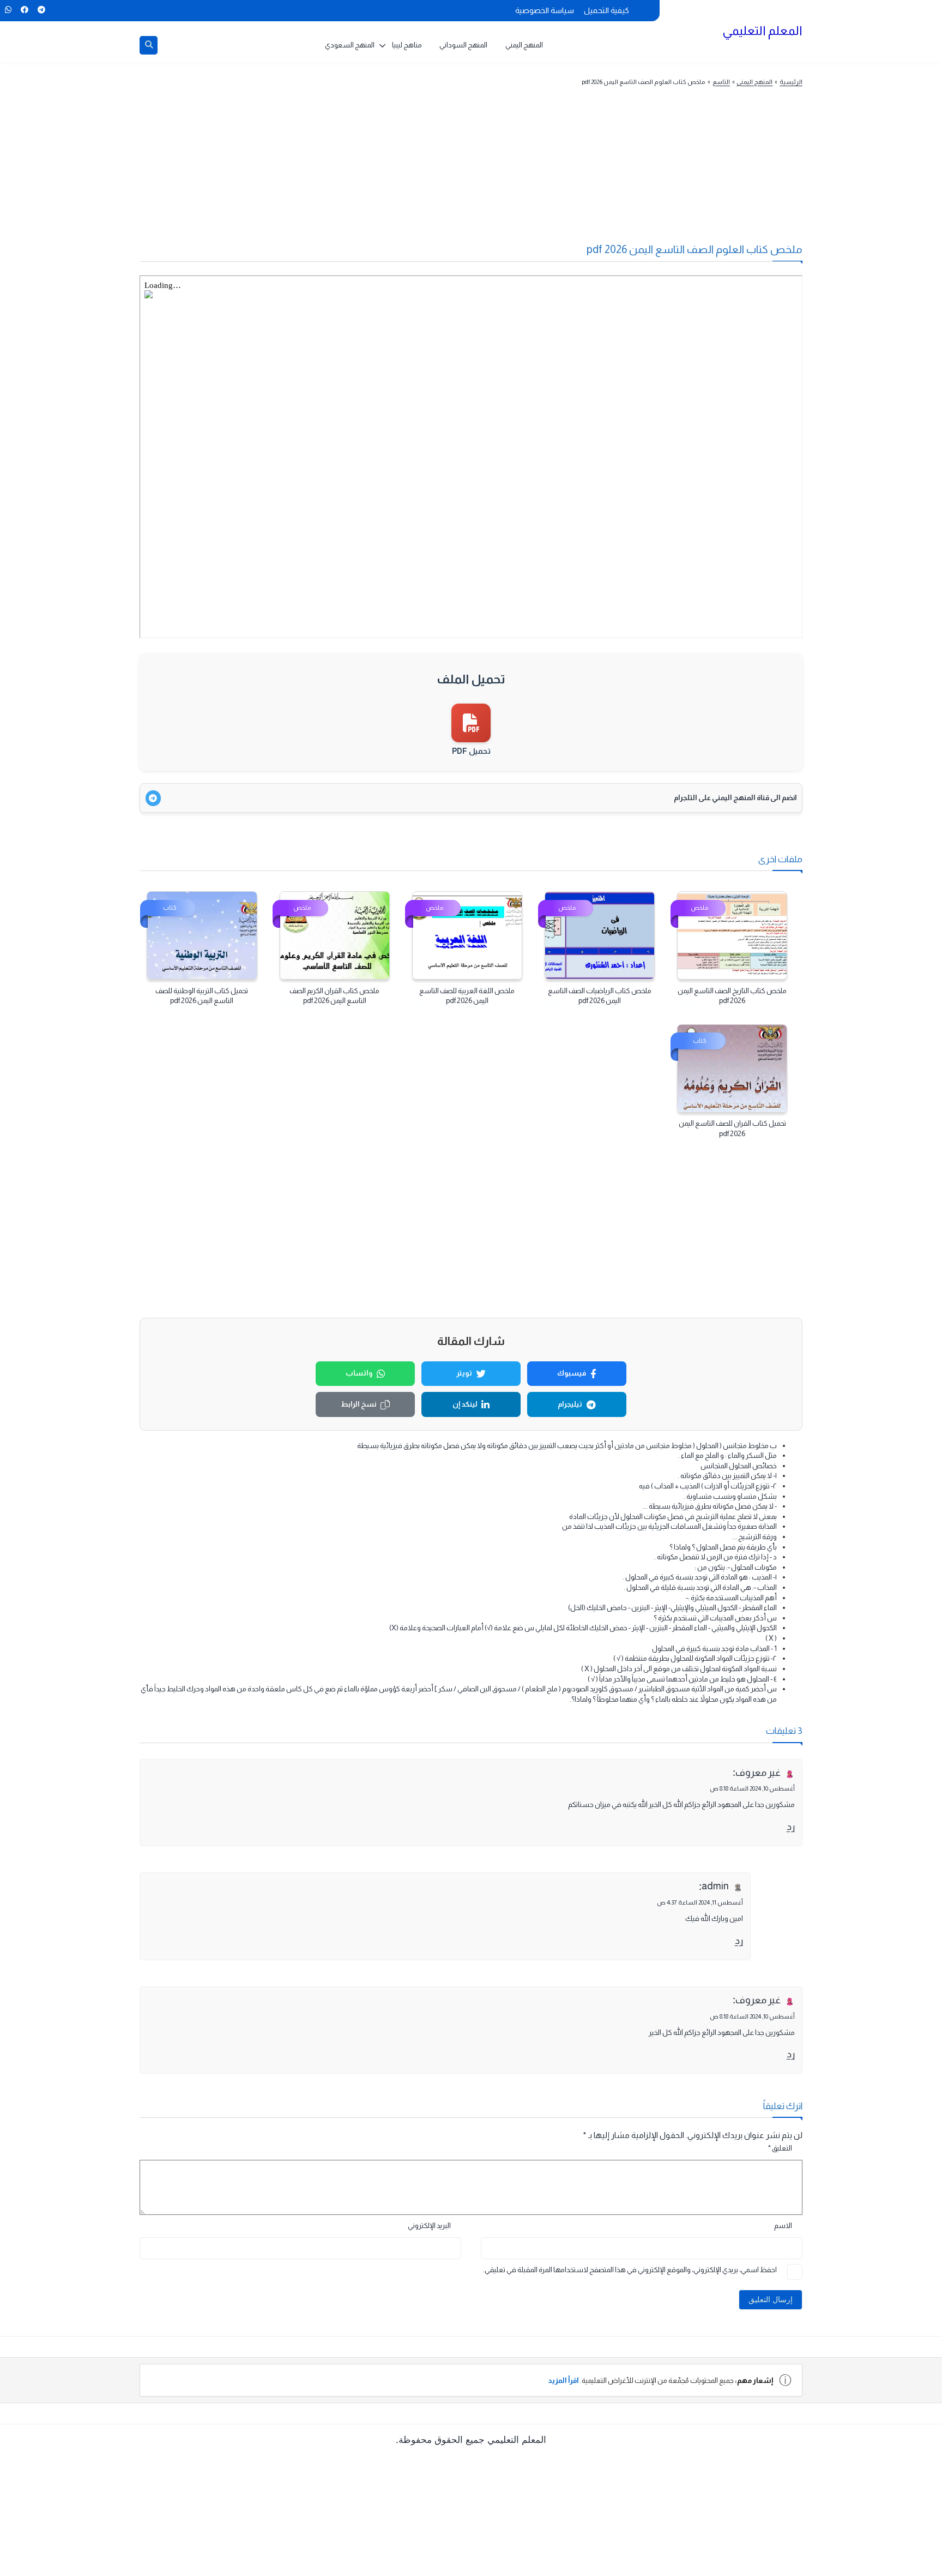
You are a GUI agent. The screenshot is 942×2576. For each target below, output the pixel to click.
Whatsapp (8, 10)
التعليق (780, 2148)
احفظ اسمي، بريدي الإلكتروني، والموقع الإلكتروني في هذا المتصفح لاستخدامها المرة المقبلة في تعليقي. (630, 2270)
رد (791, 1827)
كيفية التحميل (606, 10)
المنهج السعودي (350, 45)
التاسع (721, 82)
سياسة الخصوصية (545, 10)
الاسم (783, 2226)
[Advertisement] (492, 171)
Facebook (24, 10)
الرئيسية (791, 82)
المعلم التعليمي (762, 31)
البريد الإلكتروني (429, 2226)
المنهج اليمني (524, 45)
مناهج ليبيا (407, 45)
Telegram (41, 10)
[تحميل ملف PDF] (471, 723)
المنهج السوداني (463, 45)
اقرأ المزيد (563, 2380)
